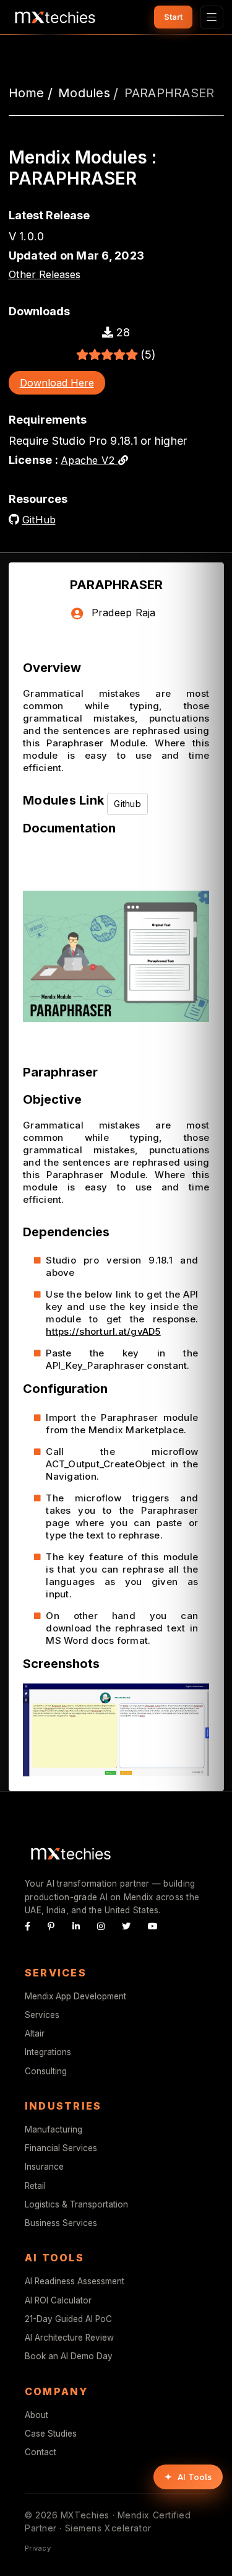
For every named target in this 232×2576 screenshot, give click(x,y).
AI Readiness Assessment (75, 2281)
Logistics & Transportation (76, 2204)
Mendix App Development (75, 1996)
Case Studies (51, 2434)
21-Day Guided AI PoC (68, 2319)
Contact (41, 2452)
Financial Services (61, 2148)
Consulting (46, 2071)
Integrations (48, 2052)
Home (27, 93)
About (37, 2415)
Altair (35, 2033)
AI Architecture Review (69, 2338)
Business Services (61, 2223)
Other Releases (45, 274)
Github (127, 804)
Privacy (38, 2548)
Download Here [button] (57, 383)
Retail (35, 2186)
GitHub (39, 520)
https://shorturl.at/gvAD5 (103, 1331)
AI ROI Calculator (58, 2300)
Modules (84, 93)
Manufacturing (54, 2129)
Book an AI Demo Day (69, 2356)
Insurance (44, 2167)
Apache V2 (89, 460)
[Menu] (212, 17)
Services (42, 2015)
